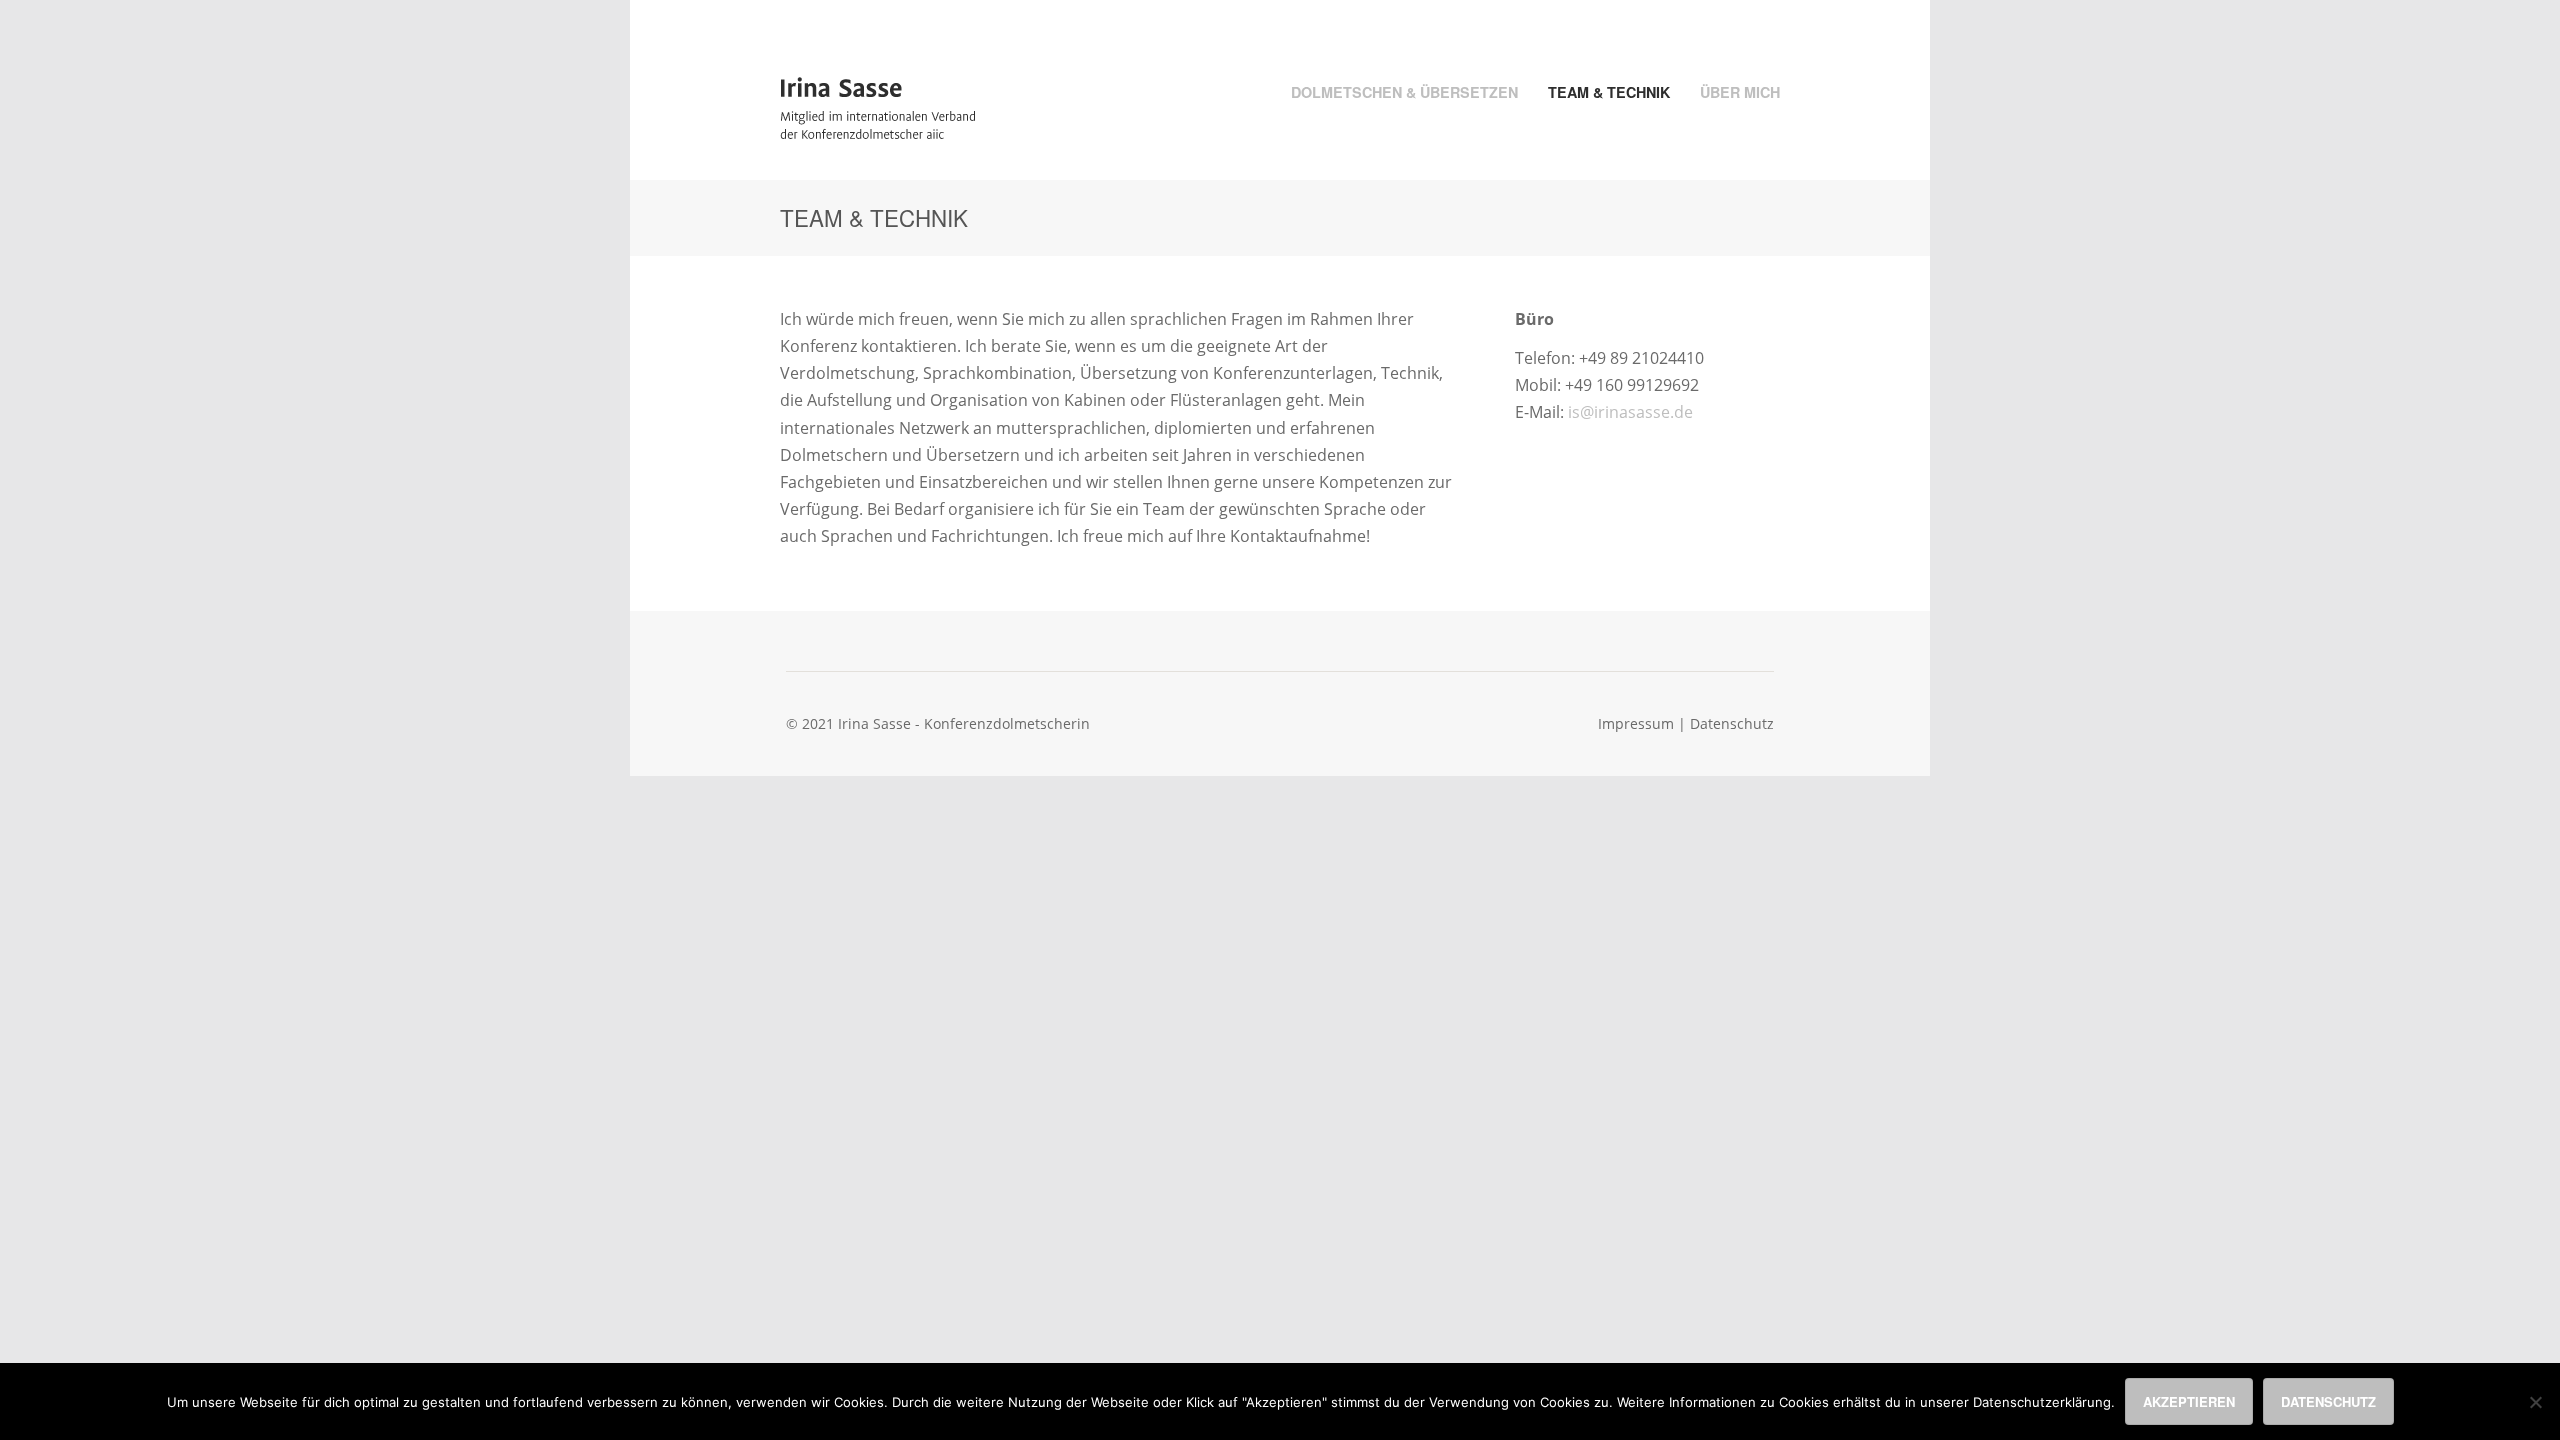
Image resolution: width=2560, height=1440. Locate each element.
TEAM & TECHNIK (1609, 92)
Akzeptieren (2189, 1401)
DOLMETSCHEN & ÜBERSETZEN (1404, 92)
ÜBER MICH (1740, 92)
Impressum (1636, 723)
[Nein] (2535, 1402)
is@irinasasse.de (1630, 412)
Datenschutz (1732, 723)
